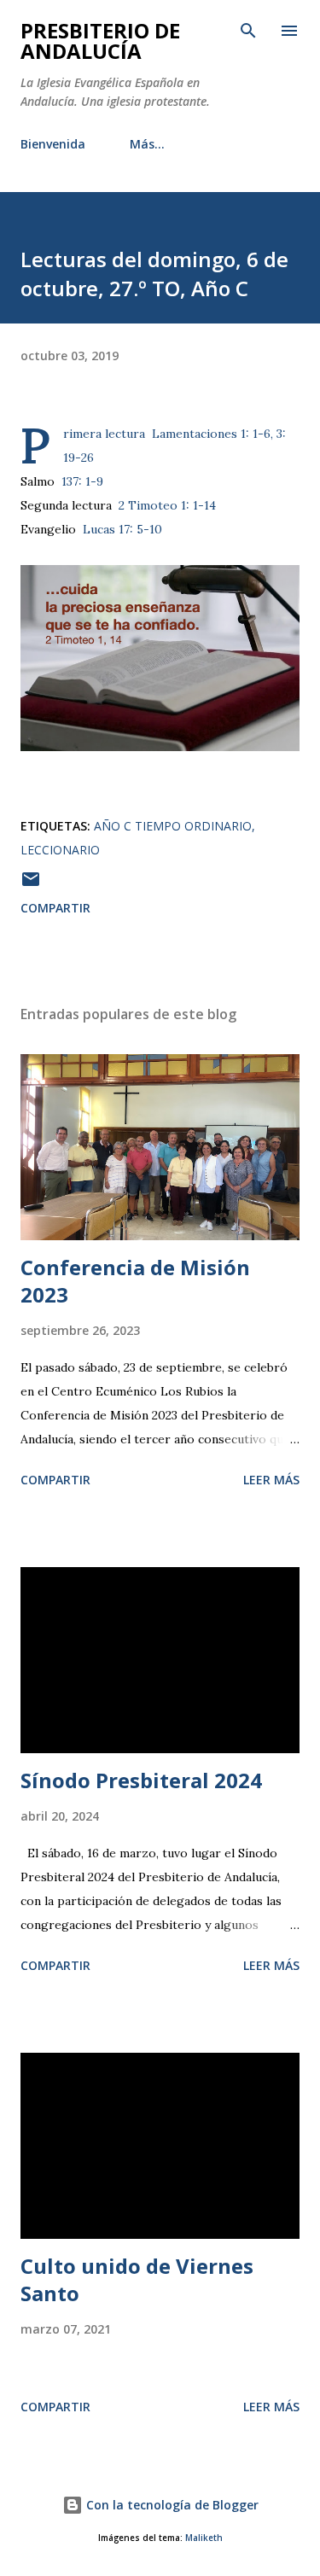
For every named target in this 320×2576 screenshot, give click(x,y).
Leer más (271, 1480)
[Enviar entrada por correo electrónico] (31, 885)
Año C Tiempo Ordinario (173, 826)
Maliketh (204, 2538)
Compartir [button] (55, 908)
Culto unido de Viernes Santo (137, 2279)
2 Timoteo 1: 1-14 (167, 505)
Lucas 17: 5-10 (122, 529)
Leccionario (60, 850)
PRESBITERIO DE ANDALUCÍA (100, 41)
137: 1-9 (82, 481)
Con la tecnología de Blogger (171, 2505)
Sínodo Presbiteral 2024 (141, 1780)
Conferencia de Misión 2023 (135, 1281)
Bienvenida (53, 144)
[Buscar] (248, 31)
